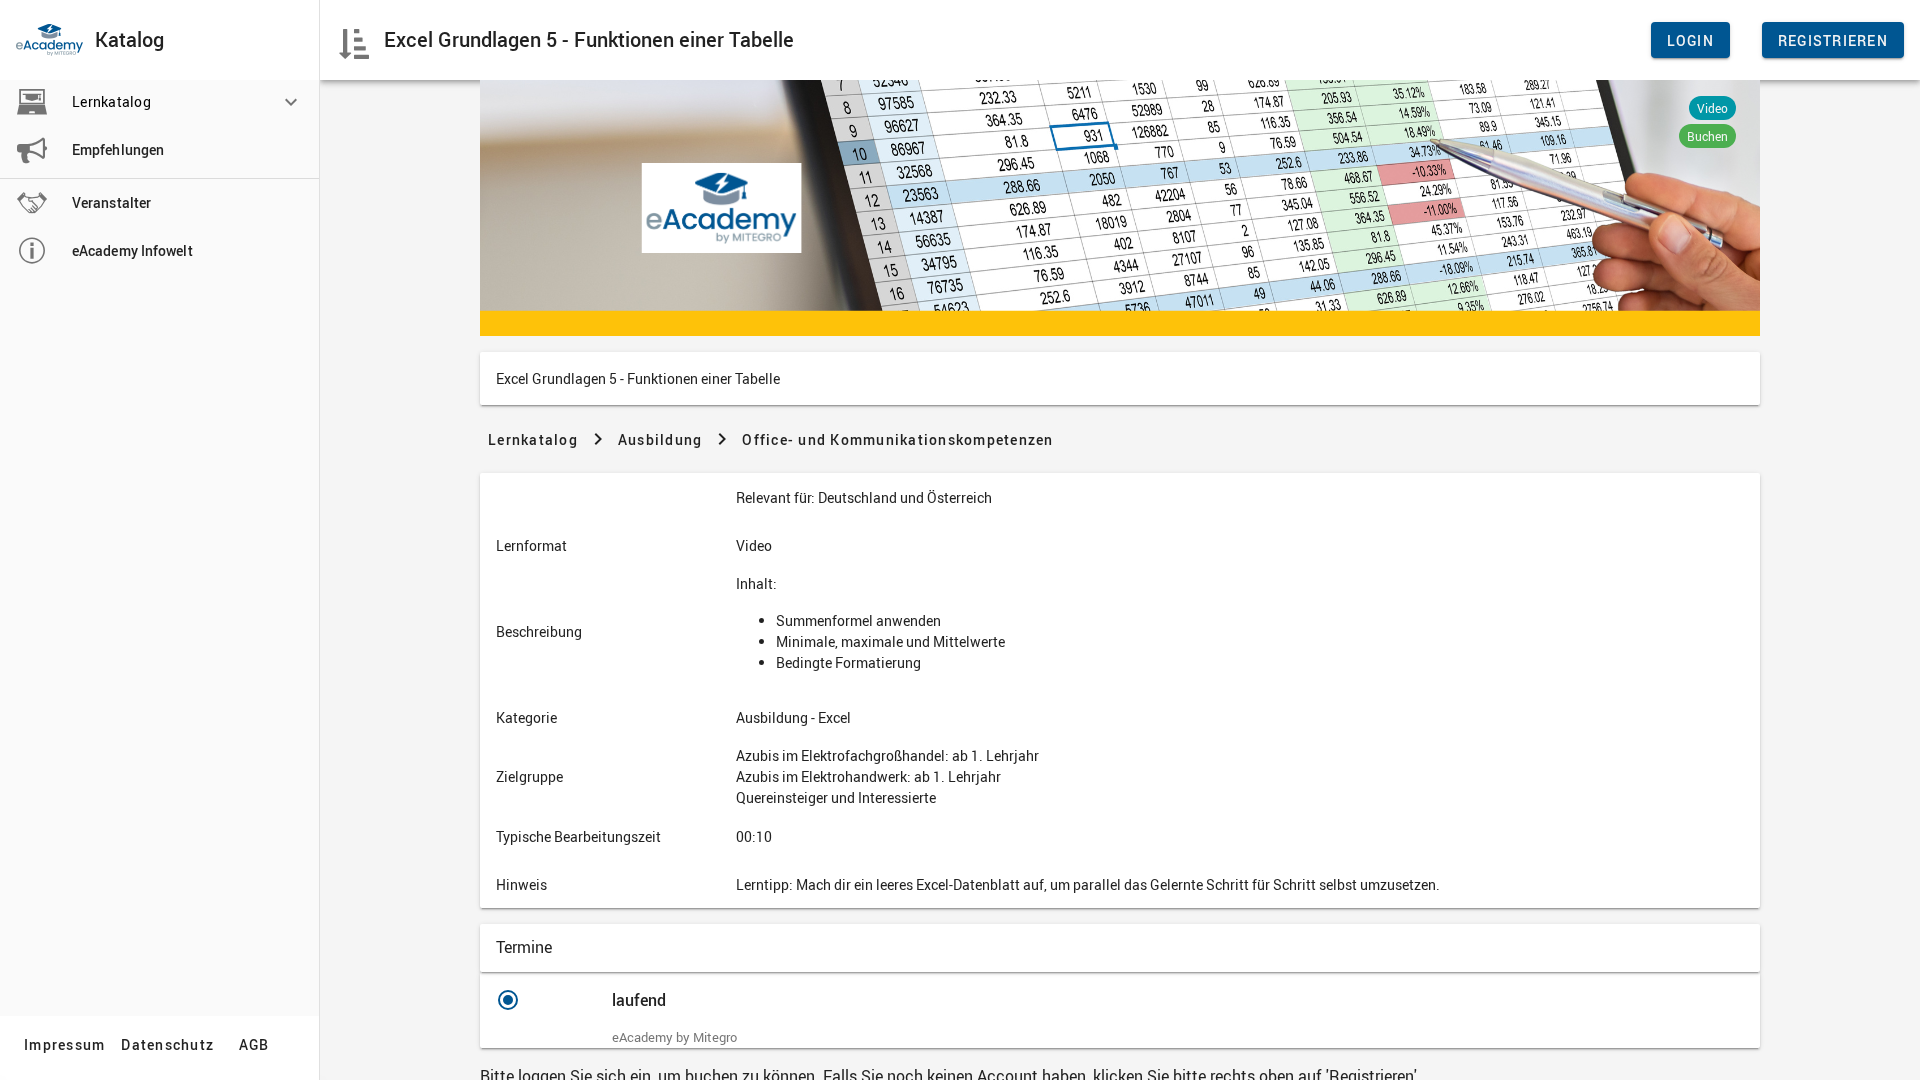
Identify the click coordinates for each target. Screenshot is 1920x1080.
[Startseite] (49, 40)
